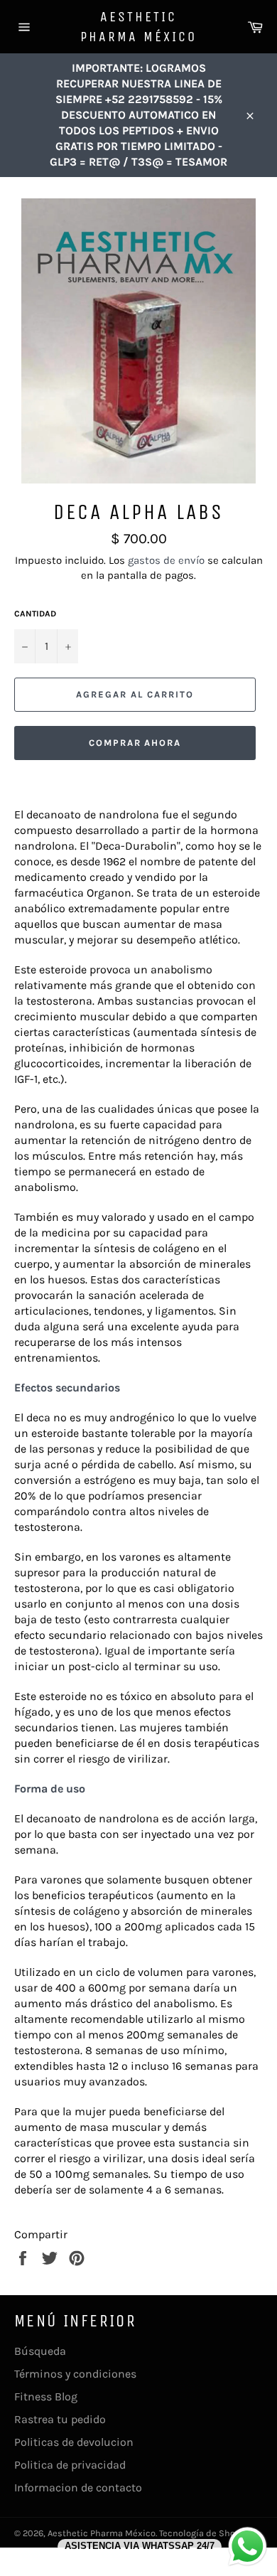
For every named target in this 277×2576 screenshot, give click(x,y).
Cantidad (35, 614)
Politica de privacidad (70, 2465)
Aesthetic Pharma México (138, 27)
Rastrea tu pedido (60, 2419)
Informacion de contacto (78, 2487)
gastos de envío (166, 560)
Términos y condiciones (75, 2374)
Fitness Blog (46, 2396)
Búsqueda (40, 2351)
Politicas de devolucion (74, 2442)
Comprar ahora (135, 743)
